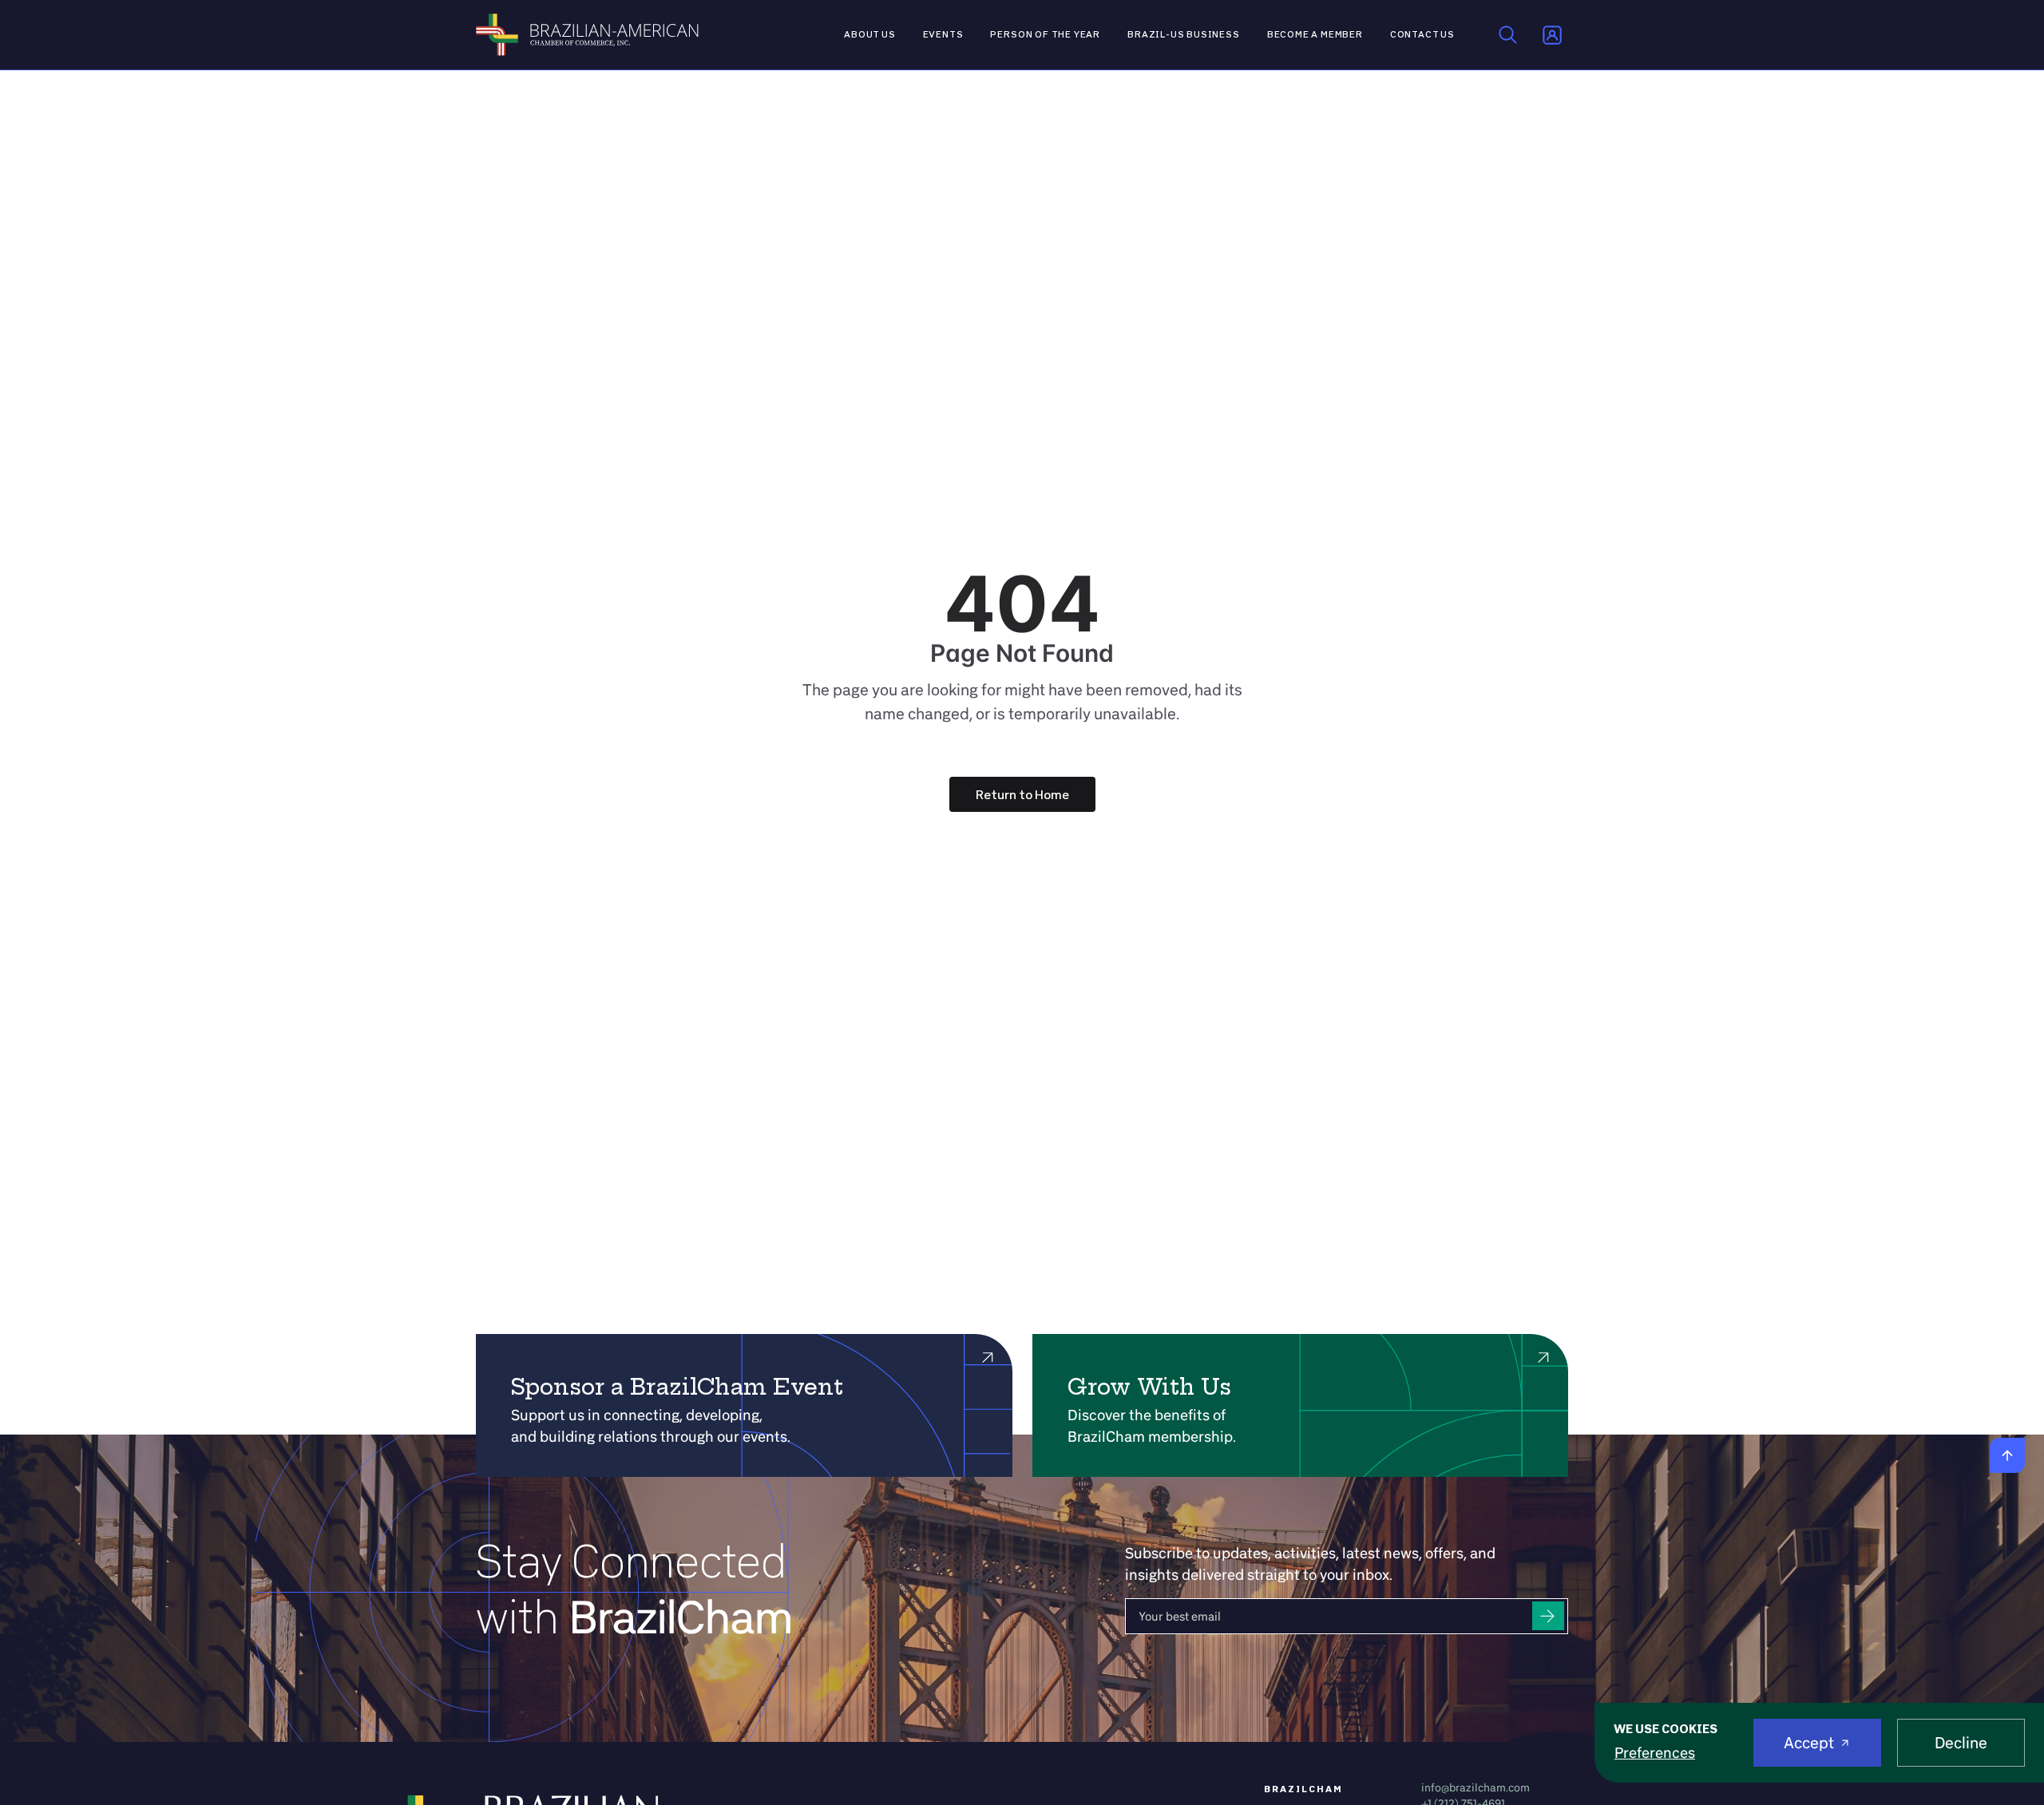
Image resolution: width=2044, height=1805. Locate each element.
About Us (870, 34)
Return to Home (1022, 794)
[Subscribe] (1548, 1616)
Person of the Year (1045, 34)
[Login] (1552, 35)
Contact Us (1422, 34)
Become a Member (1315, 34)
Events (943, 34)
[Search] (1508, 35)
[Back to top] (2007, 1455)
